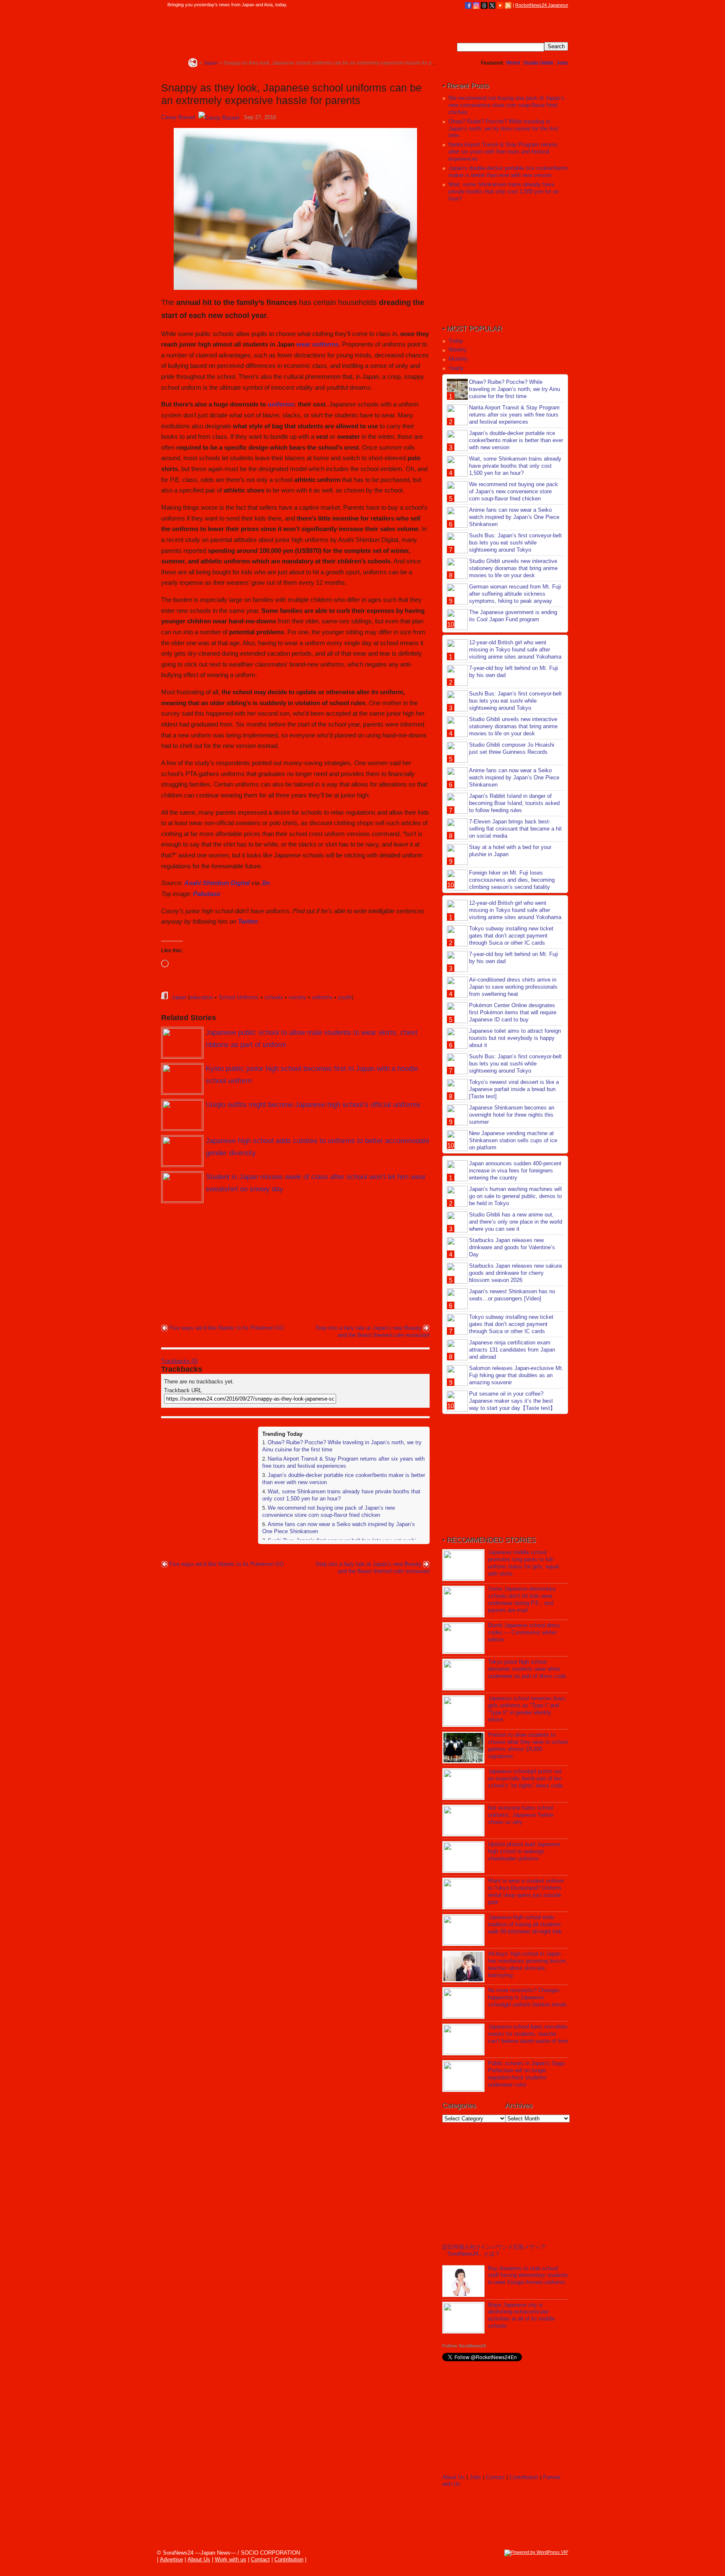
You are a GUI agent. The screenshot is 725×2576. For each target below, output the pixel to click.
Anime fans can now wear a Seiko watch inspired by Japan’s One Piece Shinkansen (514, 517)
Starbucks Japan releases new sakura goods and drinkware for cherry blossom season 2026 (515, 1273)
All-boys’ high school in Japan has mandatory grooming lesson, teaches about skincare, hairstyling (528, 1964)
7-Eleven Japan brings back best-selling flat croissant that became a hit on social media (515, 829)
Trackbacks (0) (179, 1361)
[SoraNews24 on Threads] (484, 5)
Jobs (562, 63)
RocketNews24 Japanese (542, 5)
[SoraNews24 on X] (492, 5)
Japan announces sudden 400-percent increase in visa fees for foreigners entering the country (515, 1171)
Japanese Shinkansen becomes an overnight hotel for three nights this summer (512, 1115)
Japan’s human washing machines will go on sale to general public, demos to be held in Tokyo (515, 1196)
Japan (179, 997)
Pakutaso (207, 894)
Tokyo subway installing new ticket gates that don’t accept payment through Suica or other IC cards (511, 936)
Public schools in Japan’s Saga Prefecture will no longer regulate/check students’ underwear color (526, 2074)
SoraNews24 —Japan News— (247, 31)
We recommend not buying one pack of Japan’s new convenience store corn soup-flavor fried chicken (329, 1511)
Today (456, 341)
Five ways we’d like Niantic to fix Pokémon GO (226, 1328)
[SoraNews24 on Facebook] (468, 5)
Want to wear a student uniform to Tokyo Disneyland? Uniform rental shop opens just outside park (526, 1891)
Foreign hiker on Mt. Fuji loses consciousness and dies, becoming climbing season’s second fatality (512, 880)
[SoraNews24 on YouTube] (500, 5)
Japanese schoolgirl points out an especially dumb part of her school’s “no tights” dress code (525, 1778)
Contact (495, 2477)
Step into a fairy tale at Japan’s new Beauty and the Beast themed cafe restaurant (373, 1331)
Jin (265, 883)
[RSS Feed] (508, 5)
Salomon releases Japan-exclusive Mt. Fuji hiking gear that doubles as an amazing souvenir (516, 1375)
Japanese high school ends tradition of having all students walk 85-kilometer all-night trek (525, 1924)
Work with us (231, 2559)
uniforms (281, 404)
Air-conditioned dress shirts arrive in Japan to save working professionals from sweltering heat (513, 987)
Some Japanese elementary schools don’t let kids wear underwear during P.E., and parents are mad (522, 1599)
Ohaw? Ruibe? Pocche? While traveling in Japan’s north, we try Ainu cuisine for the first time (503, 129)
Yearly (456, 368)
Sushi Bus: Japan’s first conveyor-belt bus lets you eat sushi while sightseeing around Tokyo (515, 543)
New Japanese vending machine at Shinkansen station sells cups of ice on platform (513, 1140)
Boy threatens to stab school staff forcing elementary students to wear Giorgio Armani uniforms (528, 2275)
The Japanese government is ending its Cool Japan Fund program (513, 616)
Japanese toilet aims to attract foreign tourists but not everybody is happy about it (515, 1038)
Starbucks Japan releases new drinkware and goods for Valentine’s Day (512, 1247)
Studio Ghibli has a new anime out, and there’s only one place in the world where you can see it (516, 1222)
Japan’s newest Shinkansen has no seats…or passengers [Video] (512, 1295)
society (297, 997)
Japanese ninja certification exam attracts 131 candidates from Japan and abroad (512, 1350)
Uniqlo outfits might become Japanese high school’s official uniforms (313, 1105)
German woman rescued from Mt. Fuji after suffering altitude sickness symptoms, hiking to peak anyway (515, 594)
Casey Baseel (178, 117)
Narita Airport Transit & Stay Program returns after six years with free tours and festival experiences (343, 1462)
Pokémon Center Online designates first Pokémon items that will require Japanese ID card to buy (513, 1012)
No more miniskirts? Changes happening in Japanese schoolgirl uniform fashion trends (527, 1997)
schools (274, 997)
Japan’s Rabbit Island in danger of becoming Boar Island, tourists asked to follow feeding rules (514, 803)
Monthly (458, 359)
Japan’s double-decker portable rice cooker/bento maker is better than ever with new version (508, 172)
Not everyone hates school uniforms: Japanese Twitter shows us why (521, 1815)
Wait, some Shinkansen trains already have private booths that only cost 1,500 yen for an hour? (504, 191)
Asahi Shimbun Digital (217, 883)
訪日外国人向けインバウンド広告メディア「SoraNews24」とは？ (494, 2250)
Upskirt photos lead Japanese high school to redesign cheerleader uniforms (524, 1851)
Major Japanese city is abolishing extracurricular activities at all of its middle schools (521, 2316)
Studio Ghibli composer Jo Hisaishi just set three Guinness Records (512, 748)
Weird (513, 63)
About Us (454, 2477)
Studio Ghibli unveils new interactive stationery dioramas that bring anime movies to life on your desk (513, 568)
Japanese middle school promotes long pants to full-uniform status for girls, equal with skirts (523, 1563)
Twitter (248, 921)
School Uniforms (239, 997)
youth (345, 997)
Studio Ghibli (538, 63)
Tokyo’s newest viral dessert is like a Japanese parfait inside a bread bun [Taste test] (514, 1089)
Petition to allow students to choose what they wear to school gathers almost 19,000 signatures (528, 1745)
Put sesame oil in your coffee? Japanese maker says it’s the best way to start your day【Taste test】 (512, 1401)
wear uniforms (317, 344)
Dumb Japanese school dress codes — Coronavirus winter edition (524, 1632)
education (201, 997)
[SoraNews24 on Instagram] (476, 5)
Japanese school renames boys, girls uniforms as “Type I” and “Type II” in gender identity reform (527, 1709)
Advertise (171, 2559)
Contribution (524, 2477)
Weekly (458, 350)
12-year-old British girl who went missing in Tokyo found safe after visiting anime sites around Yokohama (515, 650)
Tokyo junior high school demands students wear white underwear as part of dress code (527, 1669)
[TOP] (193, 63)
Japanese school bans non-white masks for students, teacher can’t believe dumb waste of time (528, 2034)
